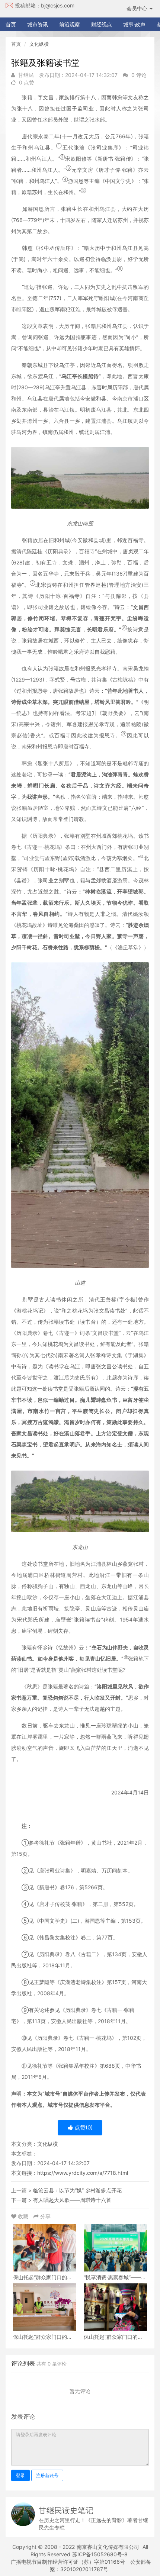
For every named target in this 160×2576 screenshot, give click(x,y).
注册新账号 (47, 2475)
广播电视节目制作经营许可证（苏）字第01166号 (68, 2562)
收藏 (23, 2216)
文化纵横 (39, 44)
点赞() (83, 2127)
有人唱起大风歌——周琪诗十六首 (72, 2200)
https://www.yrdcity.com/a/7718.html (83, 2173)
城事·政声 (134, 24)
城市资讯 (38, 24)
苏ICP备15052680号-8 (100, 2554)
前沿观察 (70, 24)
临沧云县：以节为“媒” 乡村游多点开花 (77, 2190)
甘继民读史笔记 (66, 2510)
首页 (11, 24)
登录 (20, 2475)
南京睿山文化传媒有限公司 (108, 2547)
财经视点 (102, 24)
